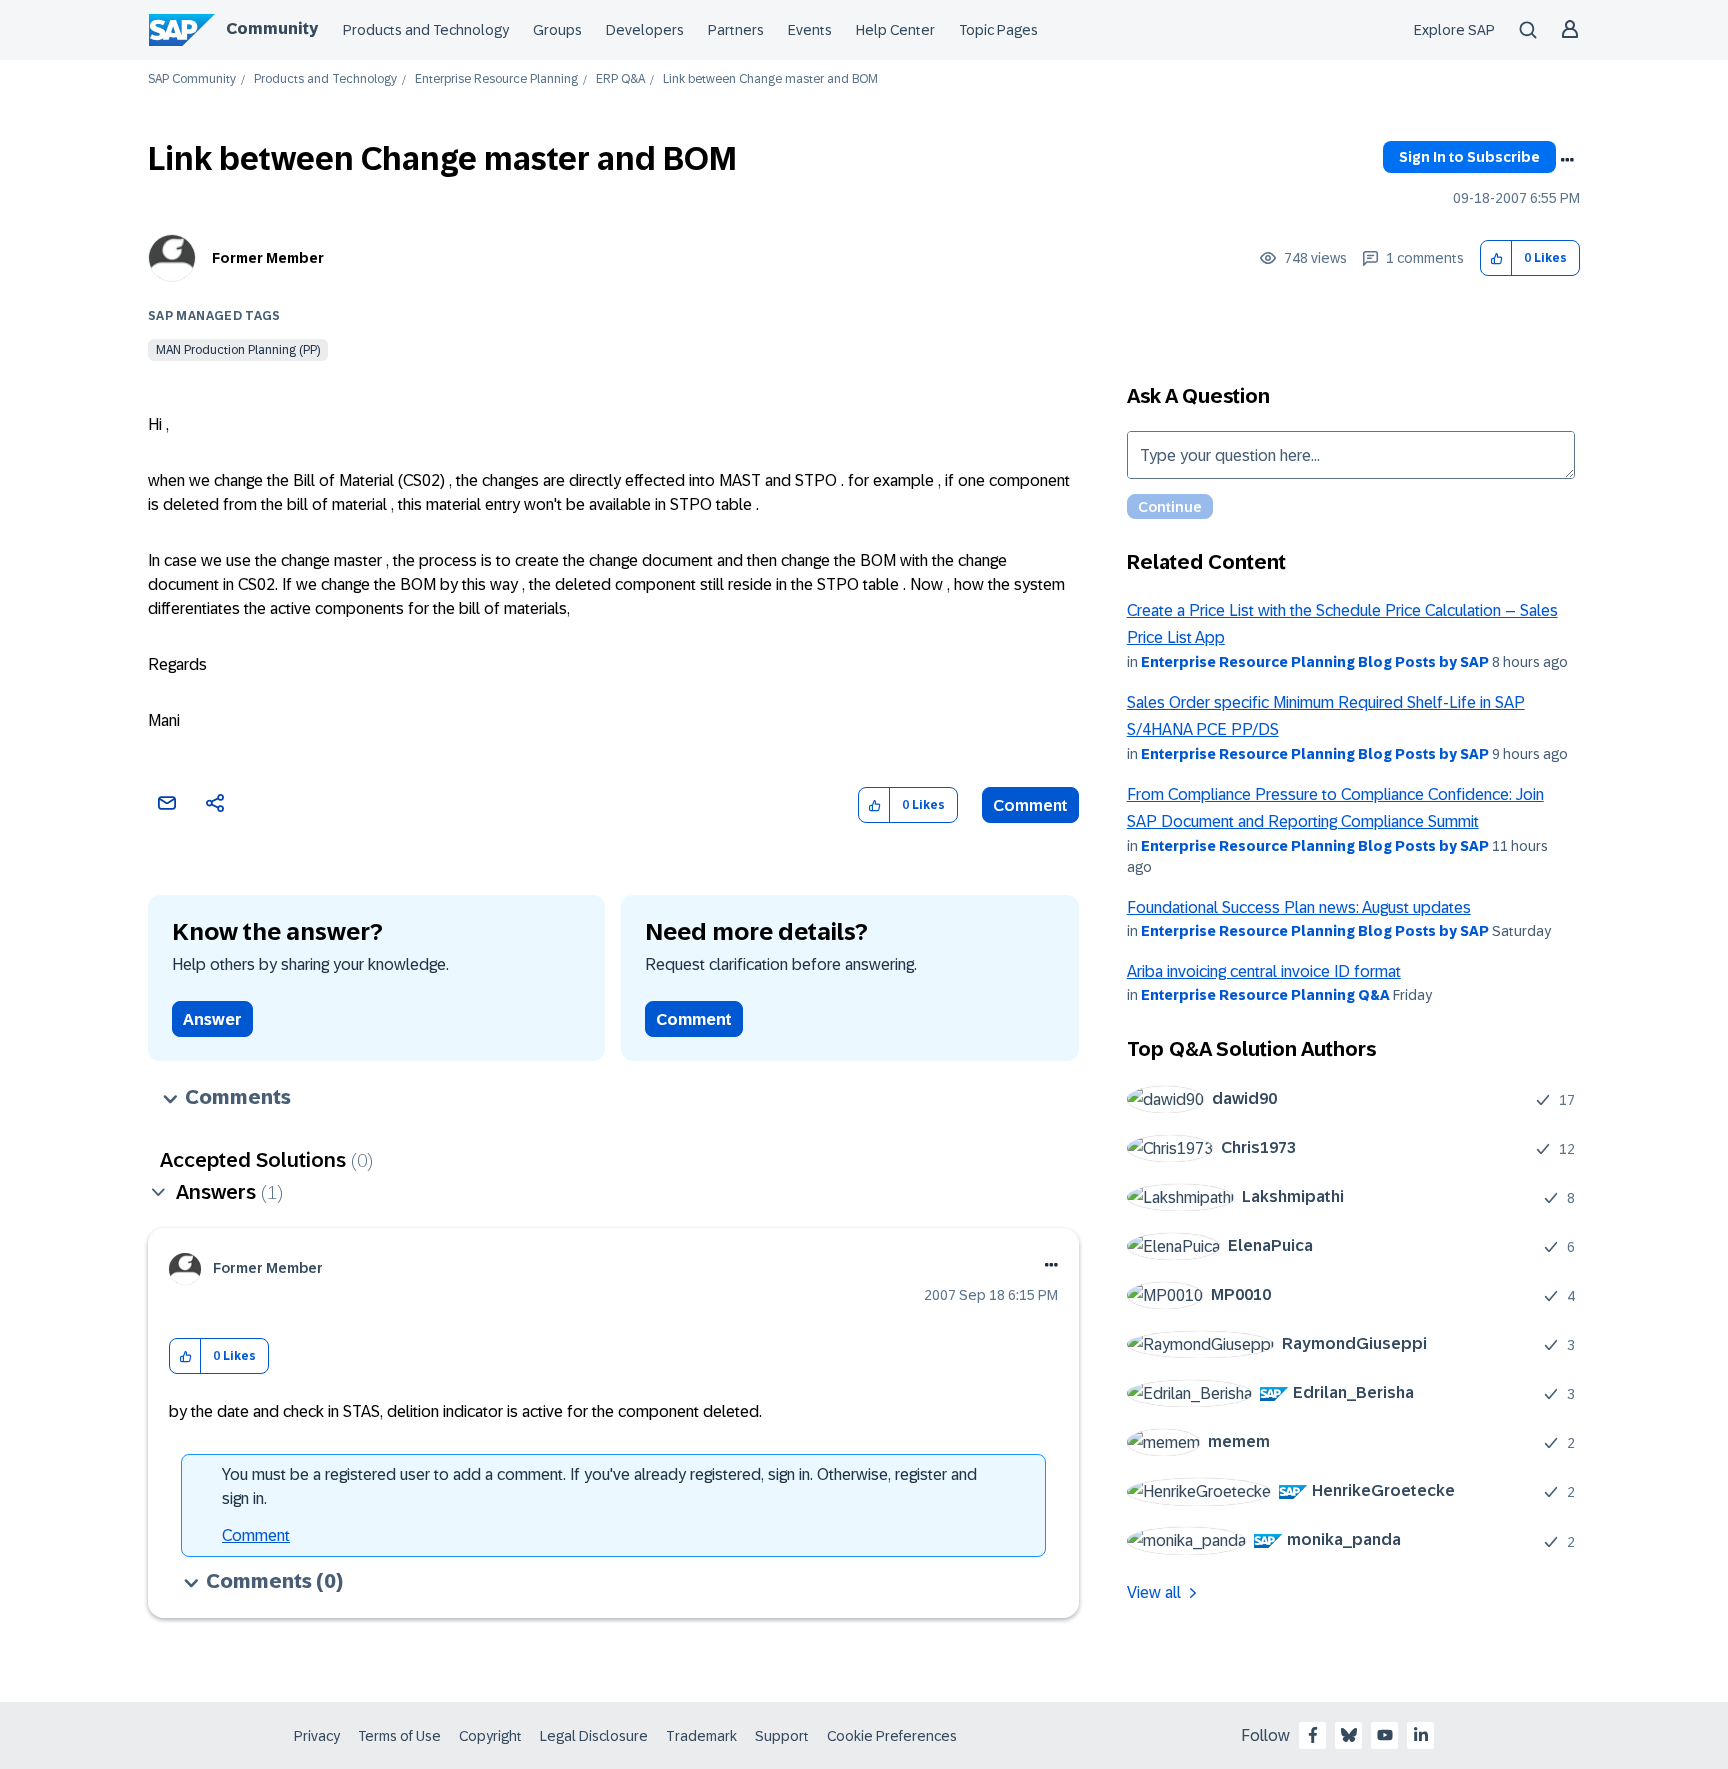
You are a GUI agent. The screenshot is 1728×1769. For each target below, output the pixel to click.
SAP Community (192, 79)
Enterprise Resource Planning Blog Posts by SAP (1315, 662)
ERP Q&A (620, 79)
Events (810, 30)
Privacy (317, 1736)
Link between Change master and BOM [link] (770, 79)
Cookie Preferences (892, 1736)
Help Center (895, 30)
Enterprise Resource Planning (496, 79)
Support (782, 1736)
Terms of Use (399, 1736)
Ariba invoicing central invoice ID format (1264, 971)
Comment (1030, 805)
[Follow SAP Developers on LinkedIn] (1421, 1735)
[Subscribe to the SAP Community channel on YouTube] (1385, 1735)
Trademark (701, 1736)
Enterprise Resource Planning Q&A (1265, 995)
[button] (1496, 258)
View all (1154, 1592)
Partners (736, 30)
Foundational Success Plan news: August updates (1299, 907)
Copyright (490, 1736)
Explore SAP (1454, 30)
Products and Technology (426, 30)
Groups (557, 30)
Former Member (268, 258)
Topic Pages (998, 30)
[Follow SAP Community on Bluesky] (1349, 1735)
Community (272, 28)
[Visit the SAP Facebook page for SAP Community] (1313, 1735)
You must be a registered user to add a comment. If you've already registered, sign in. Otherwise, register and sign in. (599, 1486)
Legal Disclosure (594, 1736)
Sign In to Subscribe (1469, 157)
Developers (645, 30)
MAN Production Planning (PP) (238, 350)
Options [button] (1567, 160)
